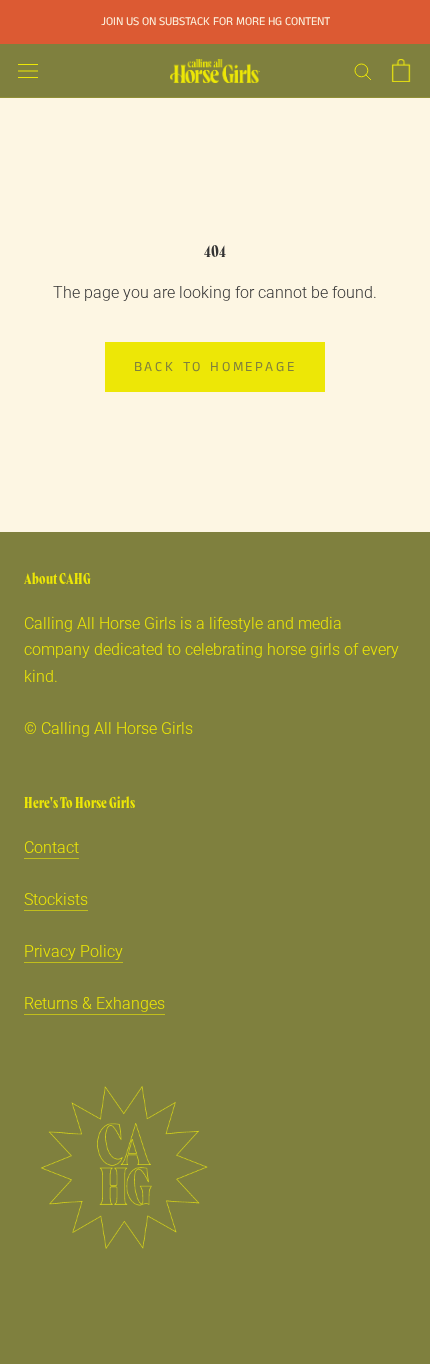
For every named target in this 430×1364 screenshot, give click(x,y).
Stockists (56, 899)
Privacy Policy (73, 951)
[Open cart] (401, 70)
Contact (51, 847)
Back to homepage (215, 367)
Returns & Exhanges (94, 1003)
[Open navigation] (28, 71)
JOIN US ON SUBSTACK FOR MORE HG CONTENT (215, 21)
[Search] (363, 70)
